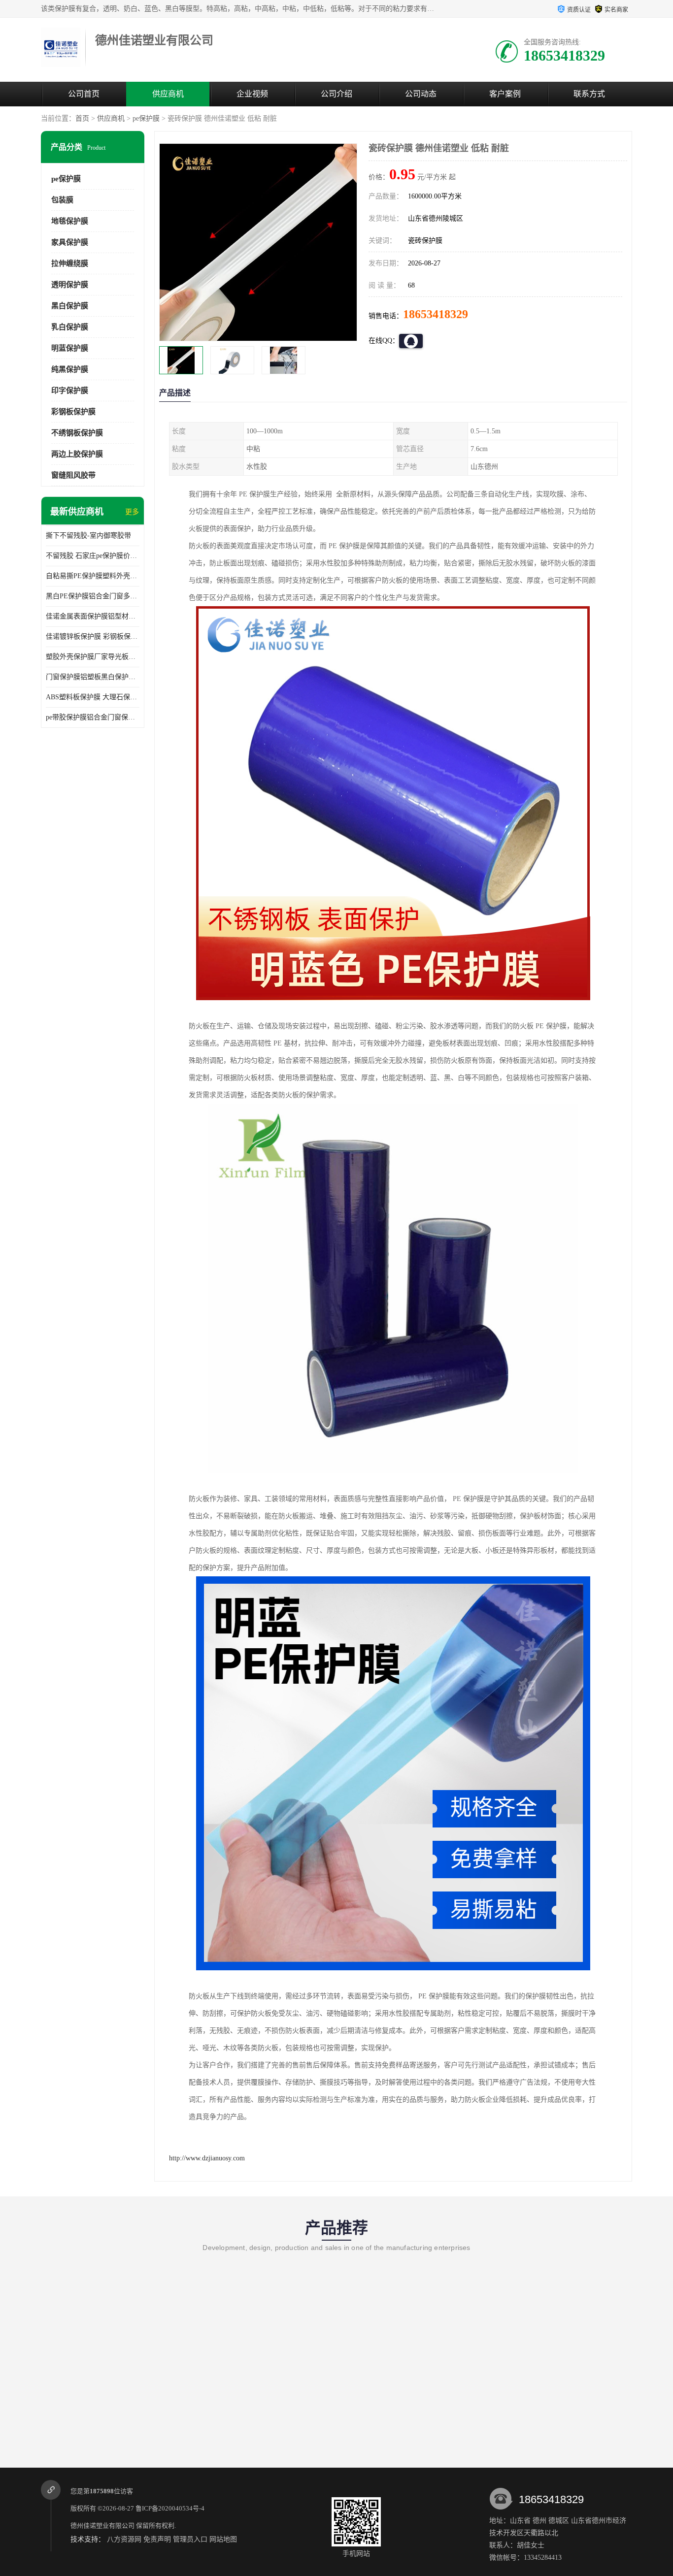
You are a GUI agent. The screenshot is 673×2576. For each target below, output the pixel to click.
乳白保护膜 (70, 327)
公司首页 (84, 94)
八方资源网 (124, 2539)
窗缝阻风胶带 (73, 475)
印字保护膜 (70, 391)
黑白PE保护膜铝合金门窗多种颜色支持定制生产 (93, 596)
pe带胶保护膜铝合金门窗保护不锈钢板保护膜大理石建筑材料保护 (93, 717)
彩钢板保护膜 (73, 412)
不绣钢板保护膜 (77, 433)
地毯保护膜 (70, 221)
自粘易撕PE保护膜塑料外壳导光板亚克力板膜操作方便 (93, 576)
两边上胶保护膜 (77, 454)
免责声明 (157, 2539)
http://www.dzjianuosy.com (207, 2158)
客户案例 (505, 94)
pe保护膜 (146, 118)
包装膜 (62, 200)
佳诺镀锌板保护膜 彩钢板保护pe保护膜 (93, 636)
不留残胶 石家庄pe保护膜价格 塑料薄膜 (93, 556)
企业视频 (252, 94)
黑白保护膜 (70, 306)
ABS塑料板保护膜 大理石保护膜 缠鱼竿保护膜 (93, 697)
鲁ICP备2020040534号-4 (170, 2508)
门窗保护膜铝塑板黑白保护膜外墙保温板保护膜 (93, 677)
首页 (82, 118)
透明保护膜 (70, 285)
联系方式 (589, 94)
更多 (132, 512)
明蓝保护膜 (70, 348)
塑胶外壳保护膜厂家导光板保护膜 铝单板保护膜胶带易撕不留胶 (93, 657)
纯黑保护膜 (70, 369)
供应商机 (168, 94)
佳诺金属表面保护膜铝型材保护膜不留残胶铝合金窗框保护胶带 (93, 616)
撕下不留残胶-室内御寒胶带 (88, 536)
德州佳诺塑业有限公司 (102, 2526)
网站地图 (223, 2539)
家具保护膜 (70, 242)
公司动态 (421, 94)
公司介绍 (336, 94)
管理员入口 (190, 2539)
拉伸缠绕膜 (70, 263)
